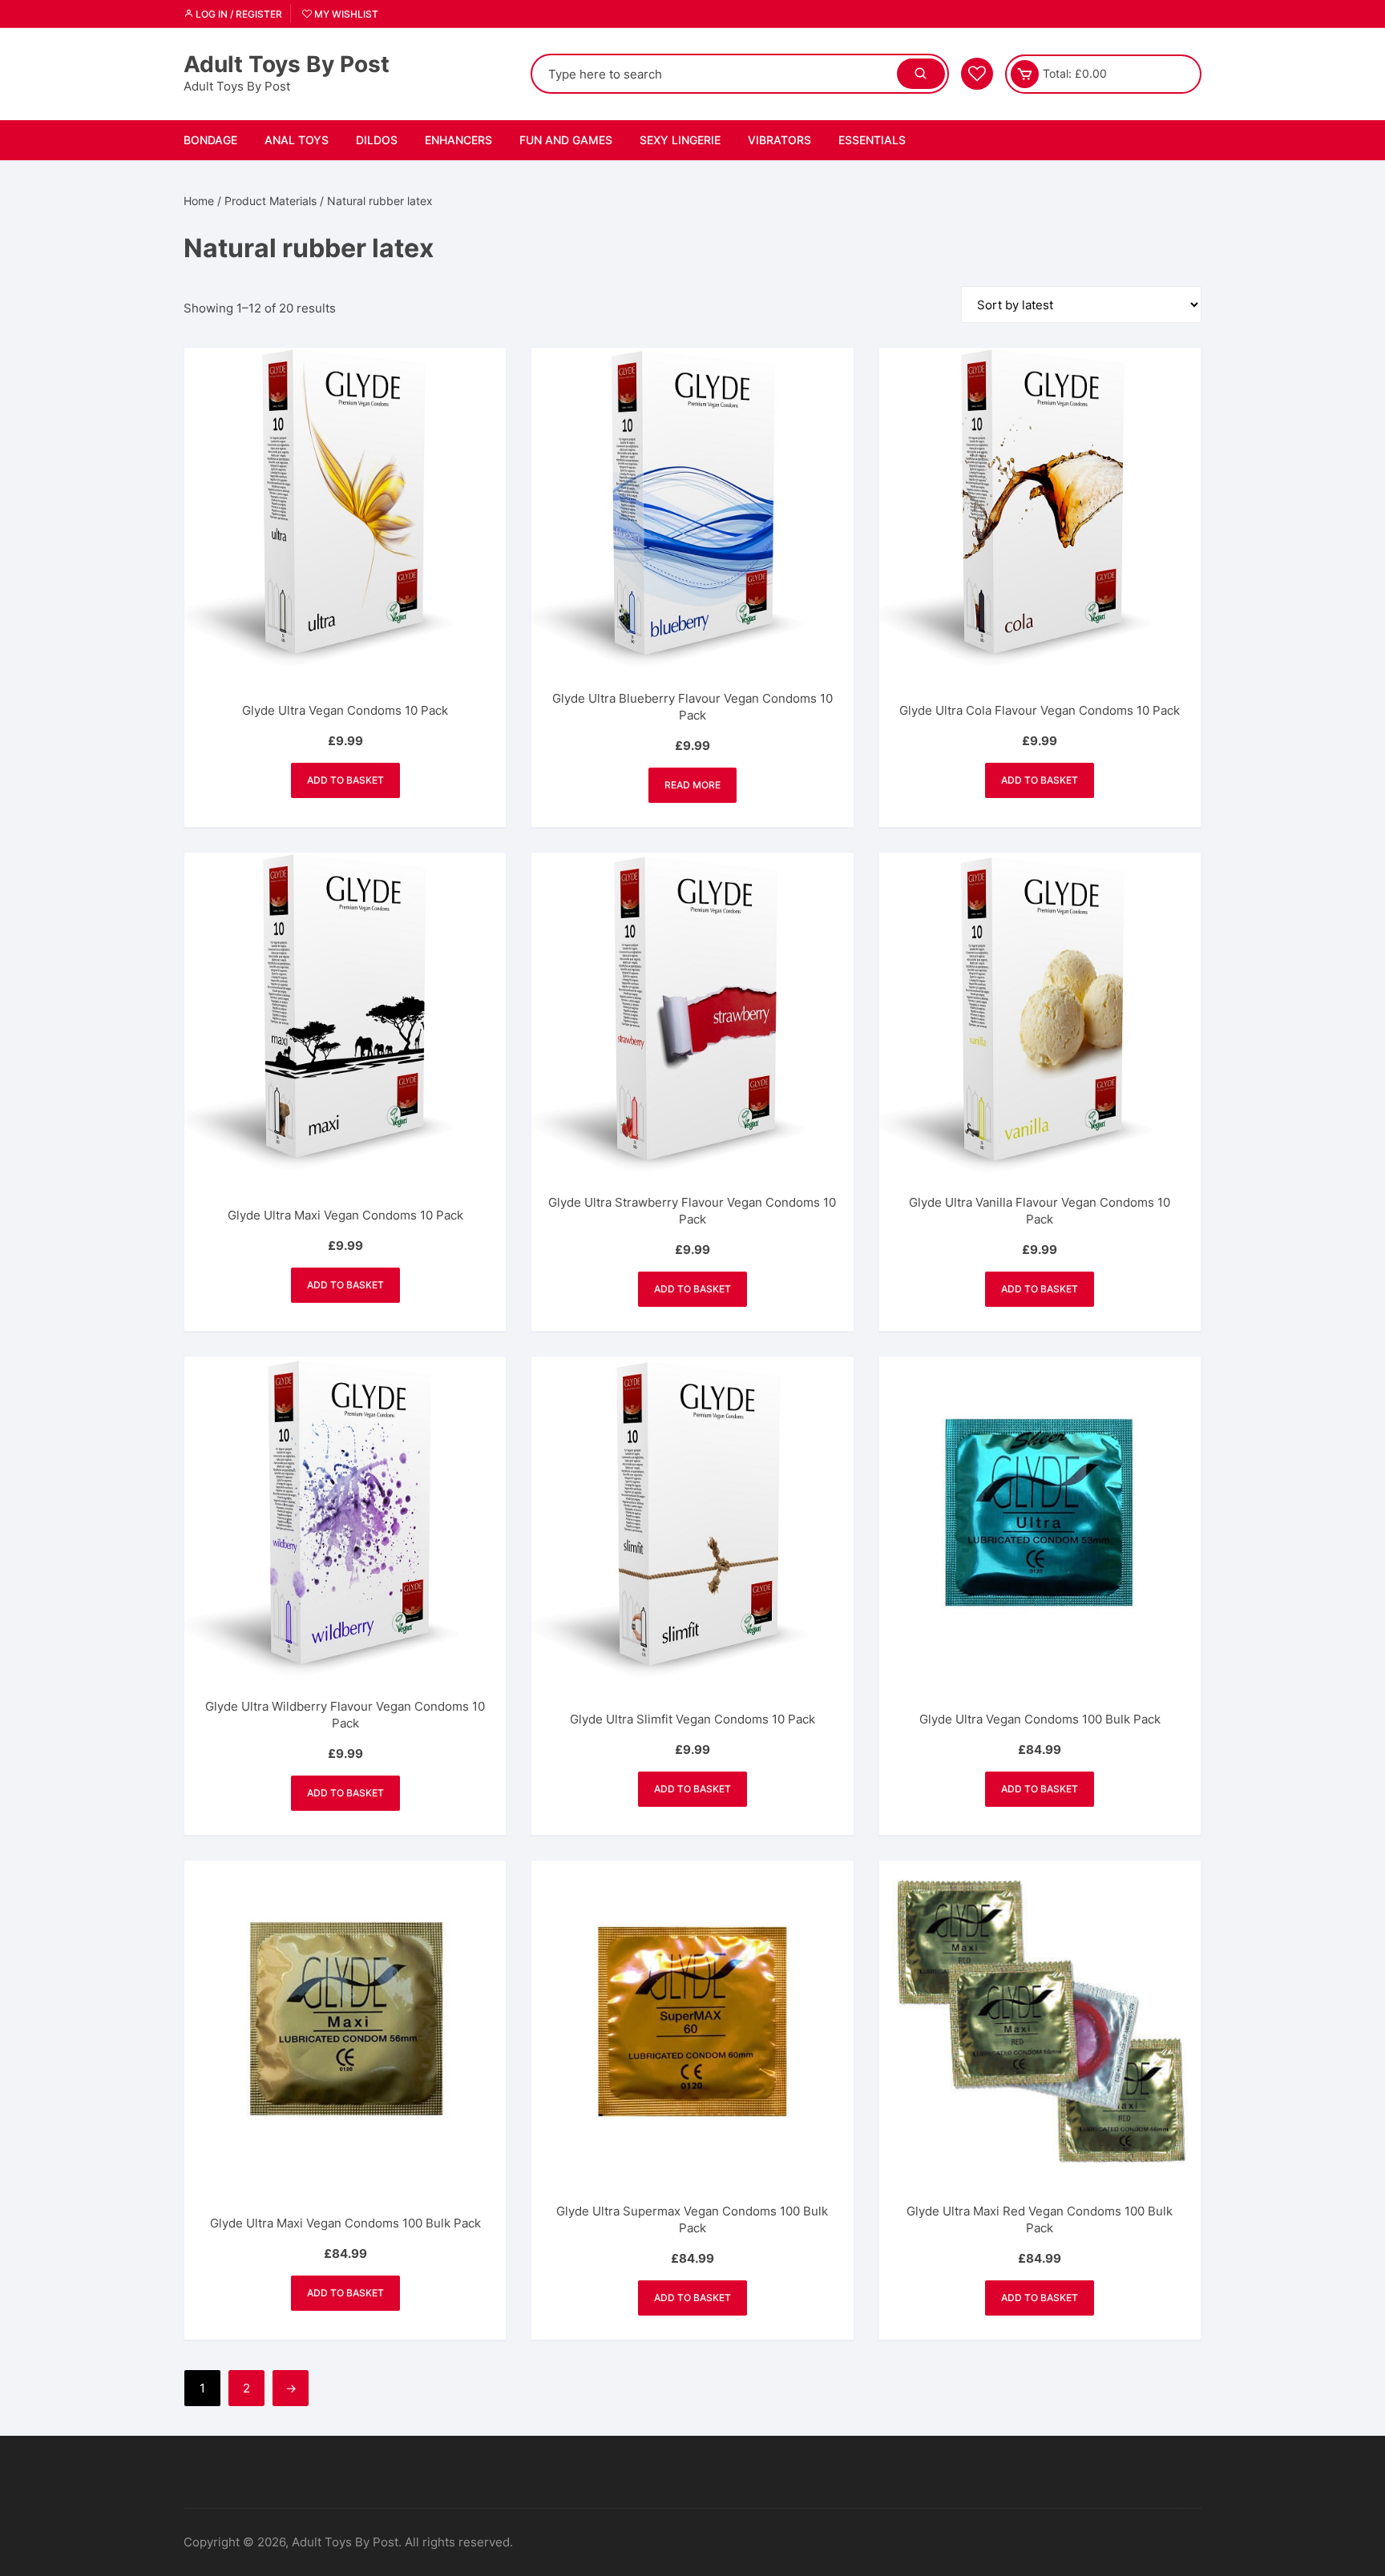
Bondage (210, 140)
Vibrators (779, 140)
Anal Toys (297, 140)
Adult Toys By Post (287, 64)
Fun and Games (566, 140)
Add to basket (345, 780)
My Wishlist (345, 14)
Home (199, 201)
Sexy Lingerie (680, 140)
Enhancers (458, 140)
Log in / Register (238, 14)
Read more (692, 785)
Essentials (872, 140)
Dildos (377, 140)
